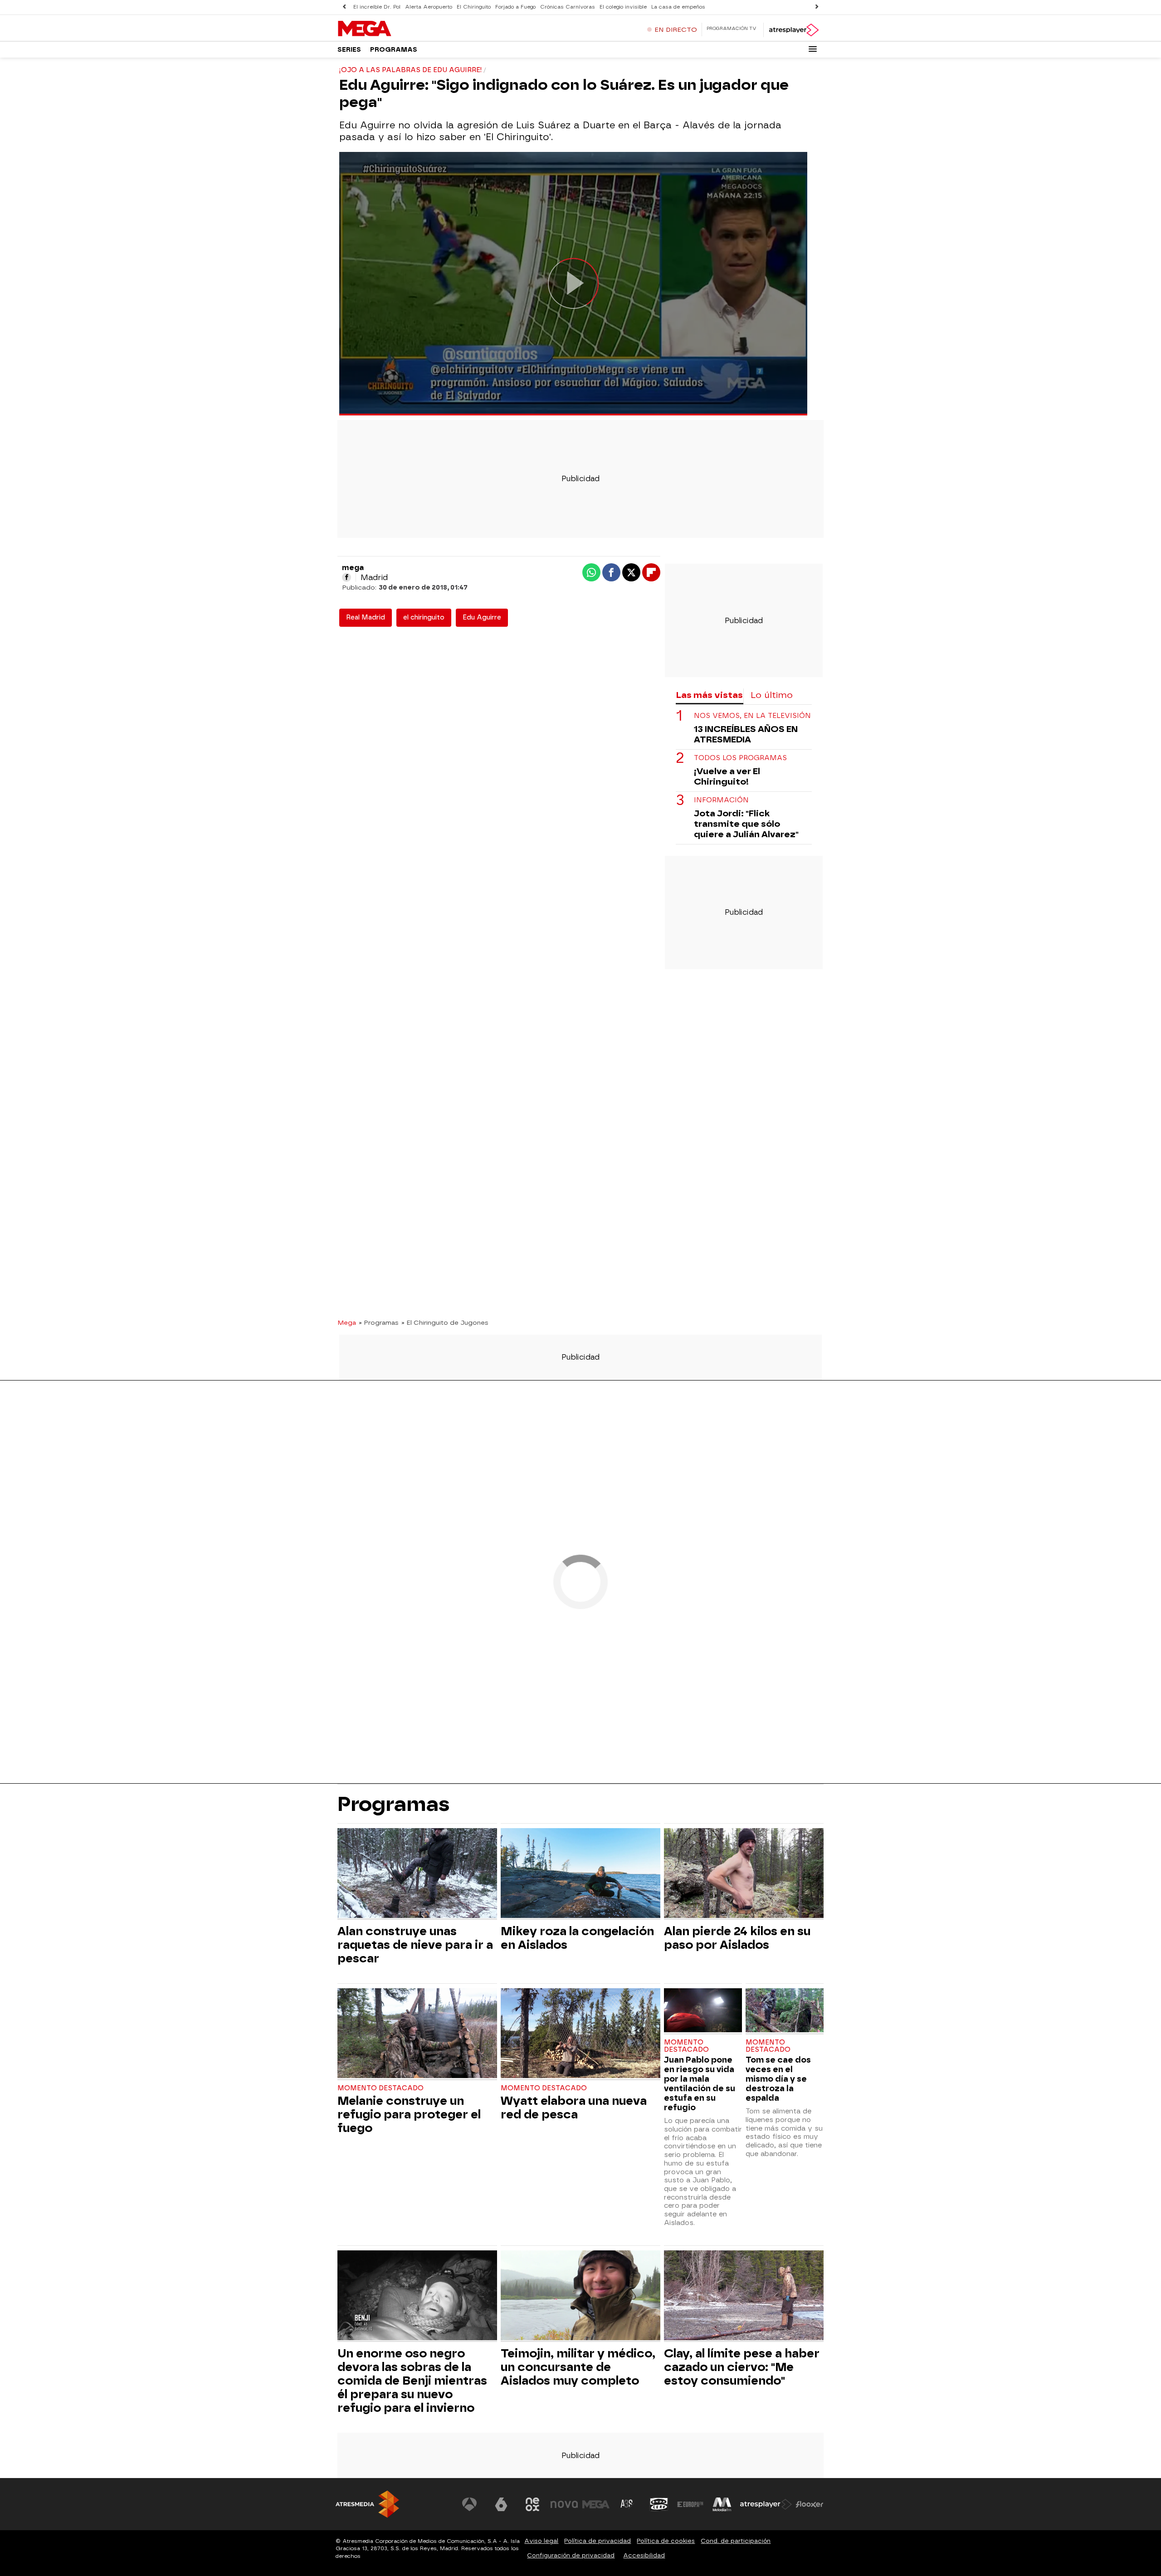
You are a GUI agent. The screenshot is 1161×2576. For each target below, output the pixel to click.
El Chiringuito (474, 7)
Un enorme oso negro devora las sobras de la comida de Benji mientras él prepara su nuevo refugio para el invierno (412, 2381)
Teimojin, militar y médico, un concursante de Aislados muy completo (578, 2367)
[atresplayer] (793, 30)
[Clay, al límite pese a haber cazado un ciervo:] (744, 2296)
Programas (394, 50)
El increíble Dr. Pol (377, 7)
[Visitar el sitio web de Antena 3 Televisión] (469, 2504)
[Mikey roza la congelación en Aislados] (580, 1874)
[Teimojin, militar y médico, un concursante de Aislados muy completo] (580, 2296)
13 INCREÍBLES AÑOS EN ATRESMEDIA (746, 734)
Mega (347, 1322)
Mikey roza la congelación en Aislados (577, 1938)
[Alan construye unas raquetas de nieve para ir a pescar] (417, 1874)
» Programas (379, 1322)
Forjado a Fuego (515, 7)
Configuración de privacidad (571, 2555)
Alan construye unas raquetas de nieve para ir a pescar (415, 1945)
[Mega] (394, 29)
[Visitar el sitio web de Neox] (532, 2504)
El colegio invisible (623, 7)
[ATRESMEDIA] (367, 2504)
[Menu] (813, 49)
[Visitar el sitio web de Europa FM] (690, 2504)
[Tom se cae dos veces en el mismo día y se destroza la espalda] (785, 2011)
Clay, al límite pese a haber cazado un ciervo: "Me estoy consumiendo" (742, 2367)
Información (721, 800)
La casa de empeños (678, 7)
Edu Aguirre (482, 617)
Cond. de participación (736, 2541)
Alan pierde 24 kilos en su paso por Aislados (737, 1938)
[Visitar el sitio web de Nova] (564, 2504)
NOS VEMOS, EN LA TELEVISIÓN (752, 716)
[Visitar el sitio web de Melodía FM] (722, 2504)
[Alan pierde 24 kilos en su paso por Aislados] (744, 1874)
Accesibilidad (644, 2555)
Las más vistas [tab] (709, 695)
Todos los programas (740, 758)
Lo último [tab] (772, 695)
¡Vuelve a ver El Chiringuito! (727, 776)
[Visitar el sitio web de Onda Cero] (659, 2504)
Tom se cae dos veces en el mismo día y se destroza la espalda (778, 2079)
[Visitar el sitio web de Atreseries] (627, 2504)
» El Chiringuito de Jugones (445, 1322)
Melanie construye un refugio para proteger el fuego (409, 2114)
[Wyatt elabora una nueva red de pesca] (580, 2034)
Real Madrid (366, 617)
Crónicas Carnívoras (568, 7)
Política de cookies (666, 2541)
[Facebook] (346, 577)
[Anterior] (344, 7)
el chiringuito (424, 617)
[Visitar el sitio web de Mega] (596, 2504)
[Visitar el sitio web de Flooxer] (810, 2504)
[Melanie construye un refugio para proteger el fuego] (417, 2034)
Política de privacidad (598, 2541)
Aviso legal (541, 2541)
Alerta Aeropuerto (429, 7)
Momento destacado (380, 2088)
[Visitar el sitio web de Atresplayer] (766, 2504)
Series (349, 50)
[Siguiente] (817, 7)
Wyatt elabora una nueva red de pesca (574, 2108)
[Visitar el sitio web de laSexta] (501, 2504)
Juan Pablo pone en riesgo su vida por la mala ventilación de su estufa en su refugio (700, 2083)
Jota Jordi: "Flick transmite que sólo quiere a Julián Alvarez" (746, 824)
